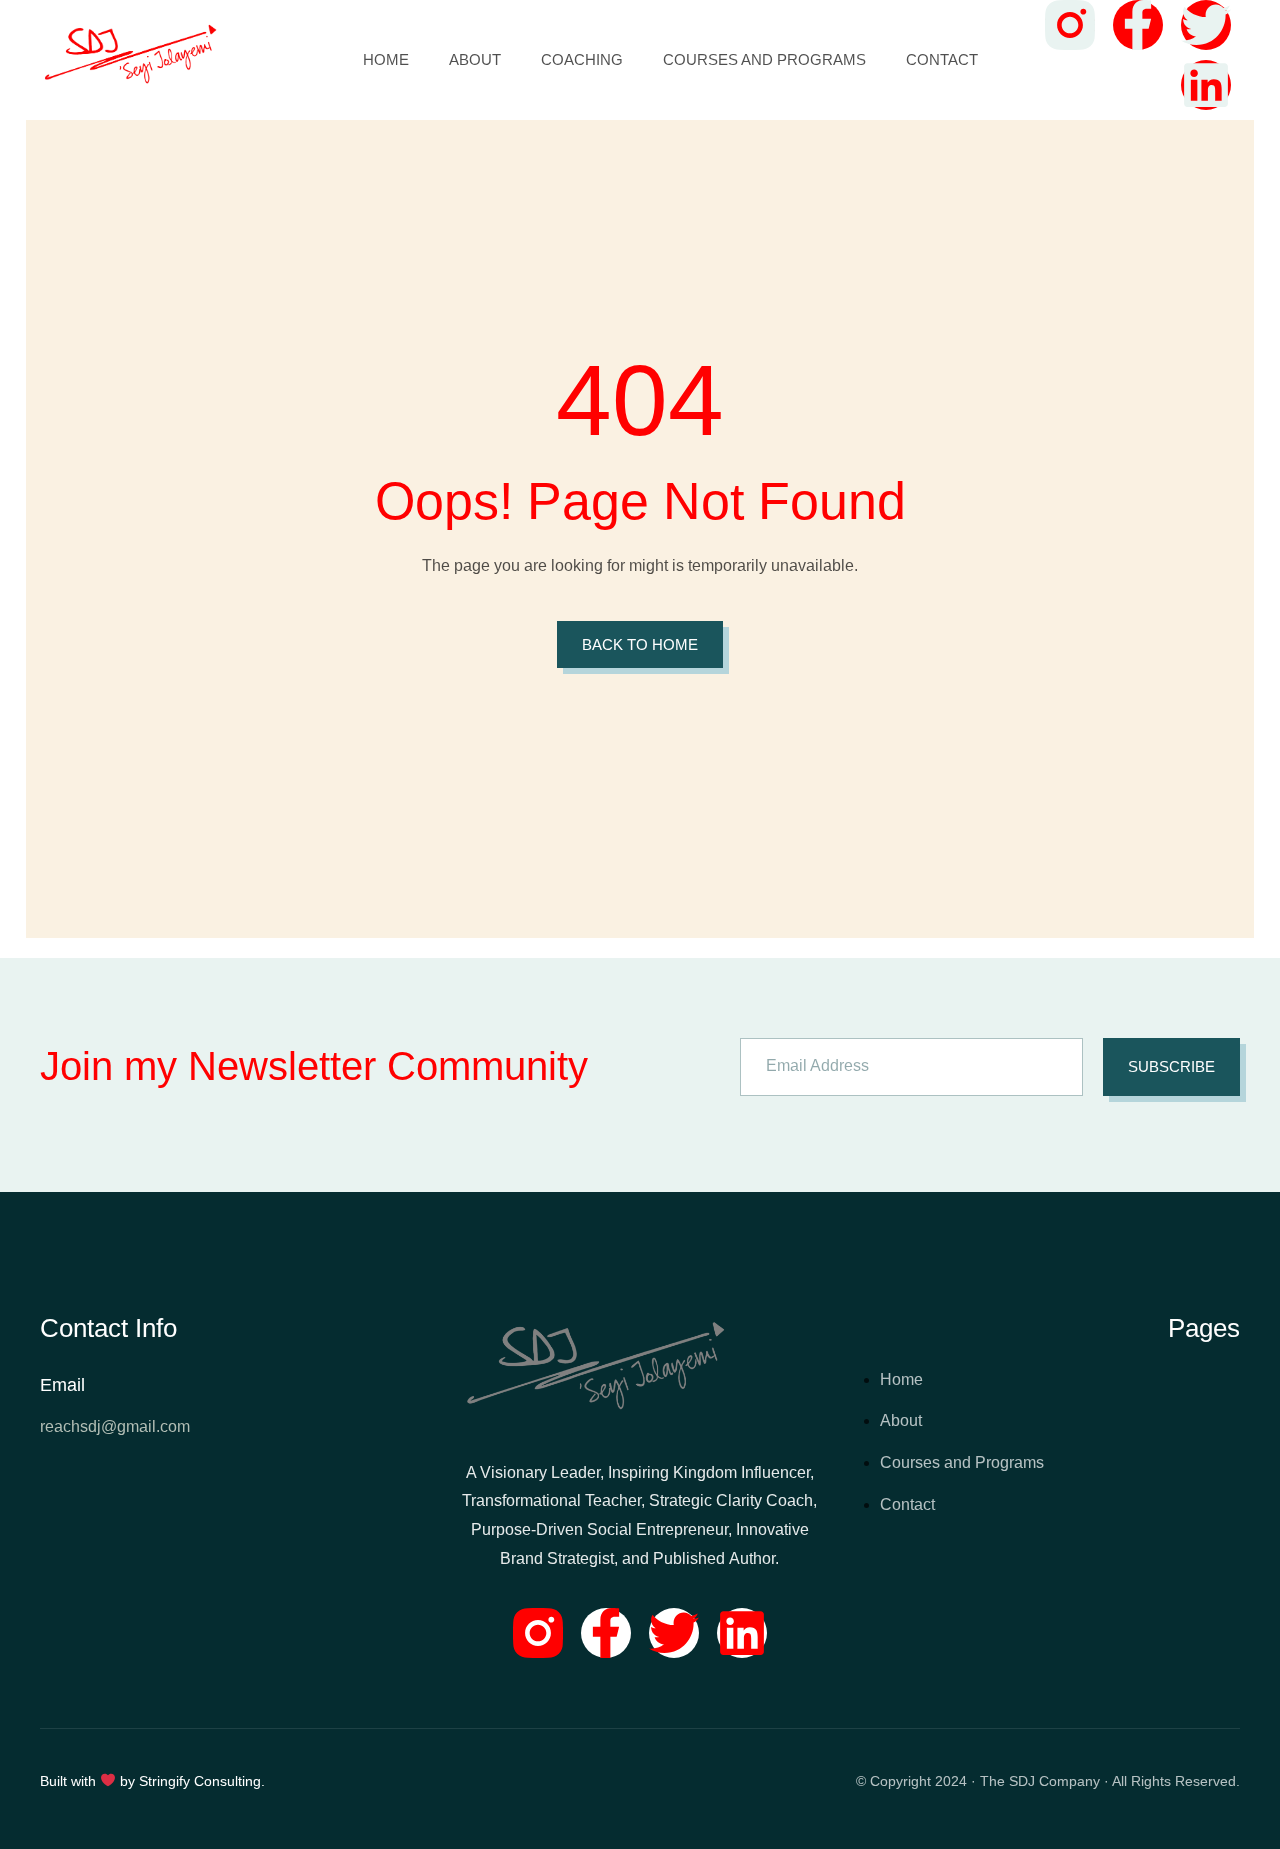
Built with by (89, 1781)
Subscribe (1171, 1066)
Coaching (582, 59)
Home (386, 59)
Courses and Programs (764, 59)
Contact (942, 59)
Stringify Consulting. (202, 1781)
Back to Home (640, 644)
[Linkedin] (742, 1633)
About (475, 59)
